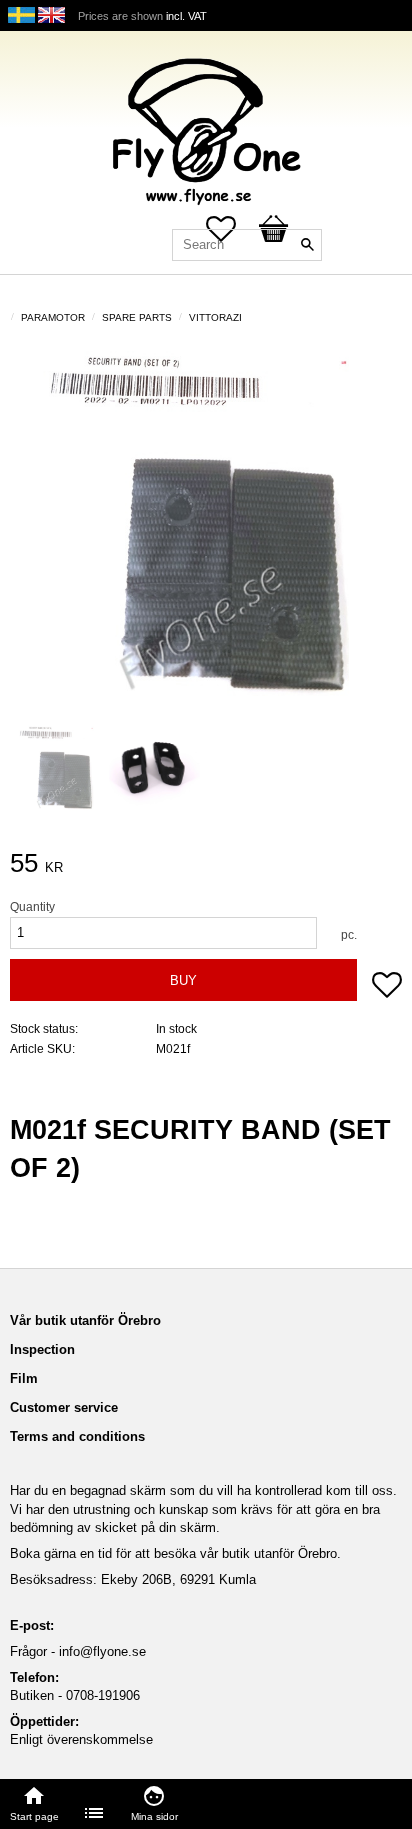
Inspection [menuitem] (42, 1349)
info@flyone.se (102, 1651)
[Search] (307, 245)
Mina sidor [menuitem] (154, 1816)
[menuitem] (95, 1813)
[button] (387, 987)
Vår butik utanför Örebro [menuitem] (85, 1320)
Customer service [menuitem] (64, 1407)
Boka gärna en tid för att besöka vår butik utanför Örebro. (175, 1553)
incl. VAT (186, 16)
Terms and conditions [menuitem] (77, 1436)
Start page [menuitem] (34, 1816)
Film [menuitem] (24, 1378)
